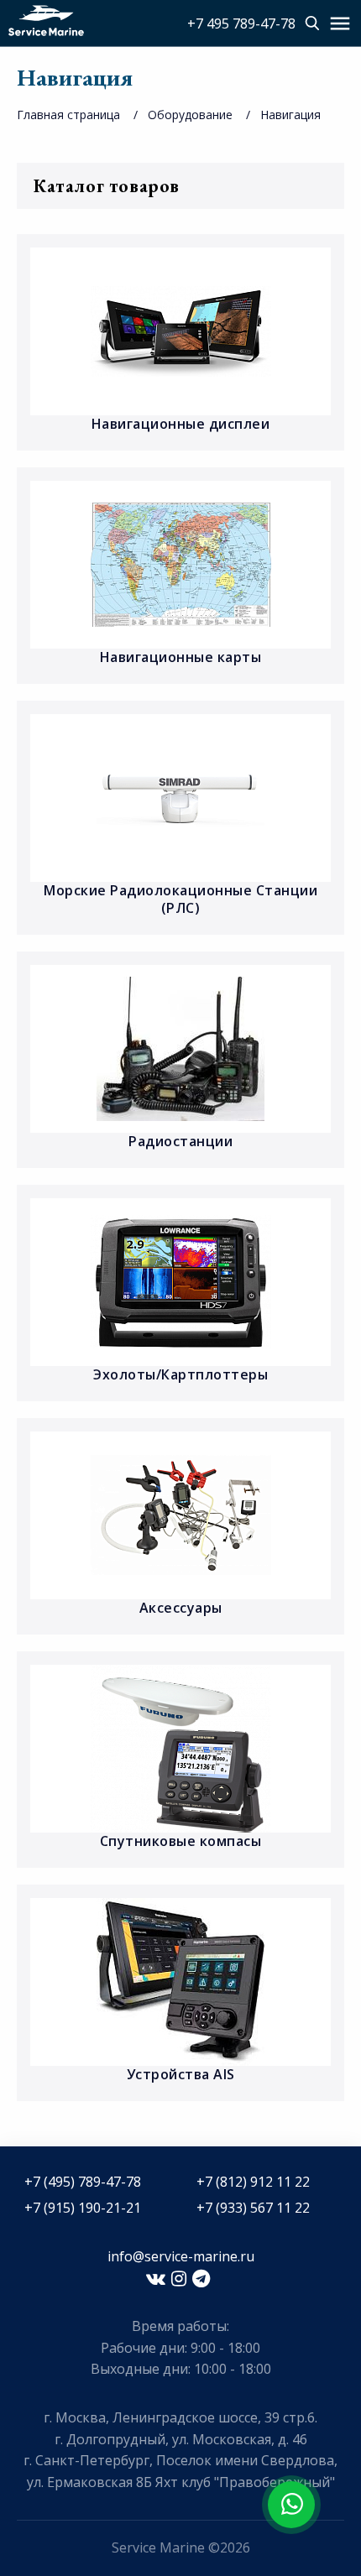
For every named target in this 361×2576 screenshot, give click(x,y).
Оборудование (190, 115)
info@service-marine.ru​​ (181, 2256)
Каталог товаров (107, 186)
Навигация (290, 115)
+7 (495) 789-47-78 (83, 2182)
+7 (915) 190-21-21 (83, 2208)
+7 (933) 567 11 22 (253, 2208)
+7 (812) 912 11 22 (253, 2182)
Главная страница (68, 115)
